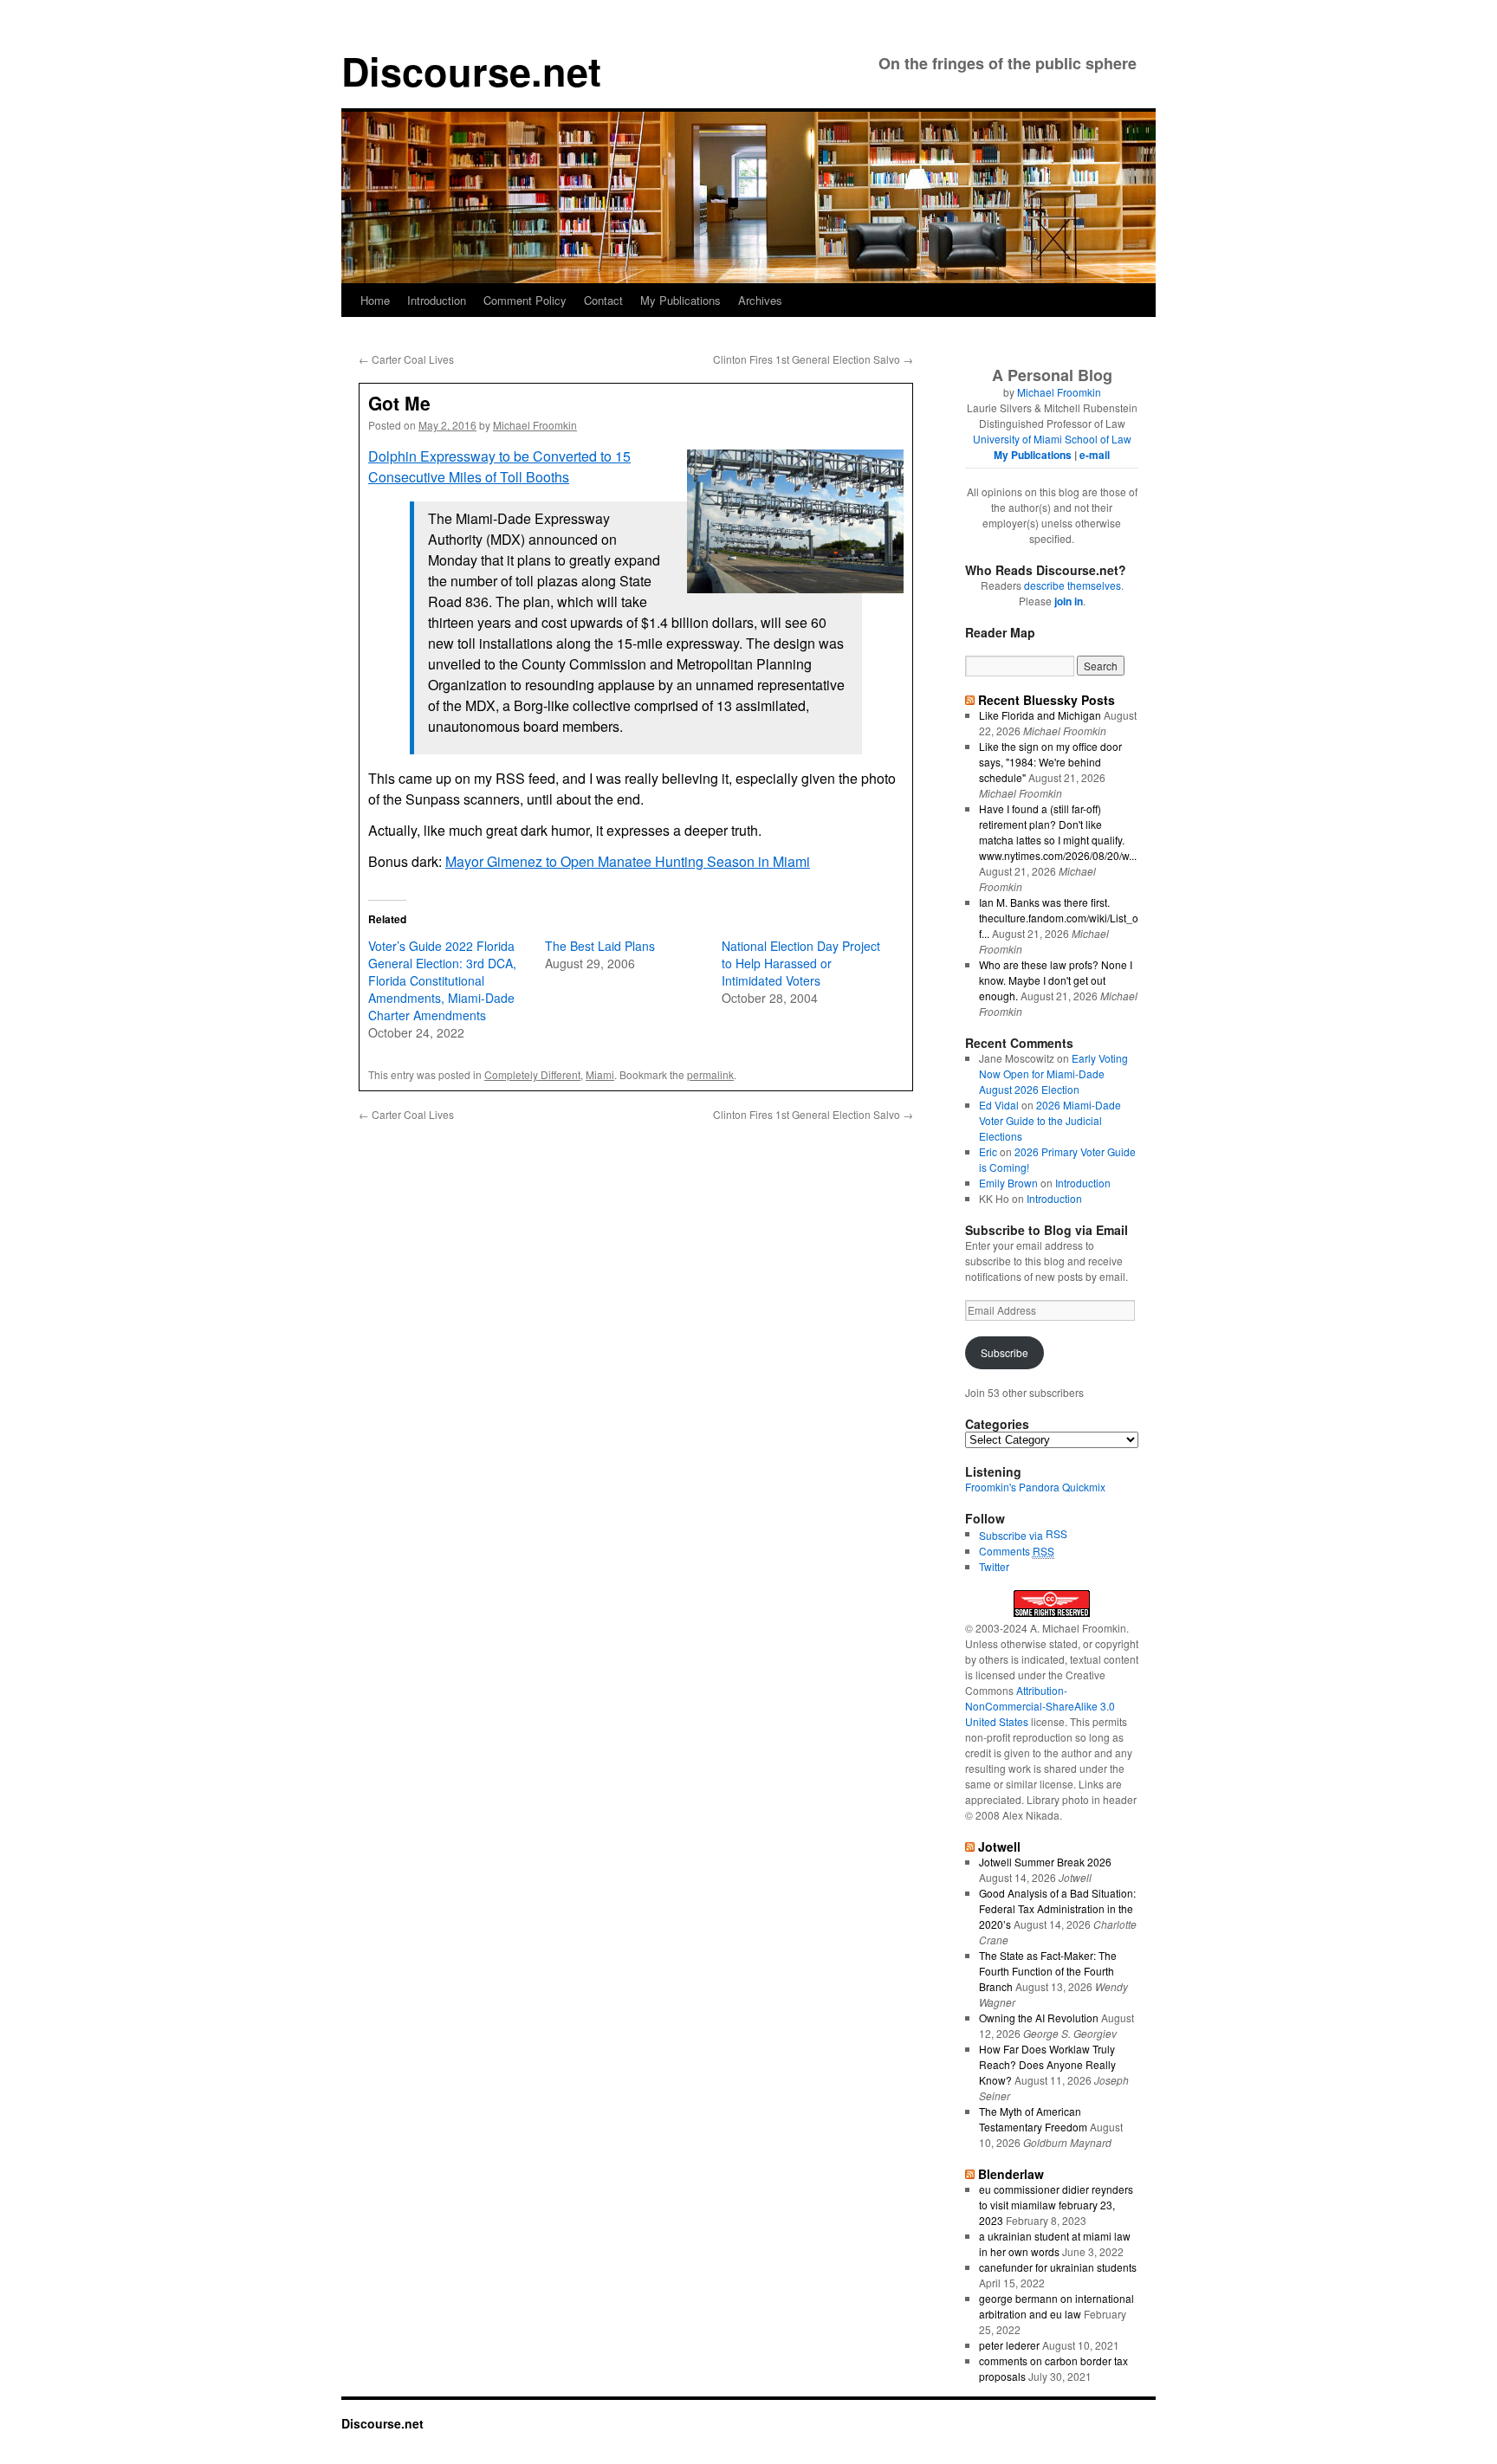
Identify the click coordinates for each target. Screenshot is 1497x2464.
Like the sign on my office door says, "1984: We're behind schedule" (1050, 762)
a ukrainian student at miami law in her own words (1055, 2244)
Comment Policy (525, 300)
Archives (760, 300)
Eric (988, 1151)
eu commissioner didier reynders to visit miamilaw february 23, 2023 (1056, 2205)
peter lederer (1009, 2345)
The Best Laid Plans (600, 946)
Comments (1017, 1551)
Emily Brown (1008, 1183)
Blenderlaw (1011, 2174)
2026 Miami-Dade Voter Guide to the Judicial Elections (1050, 1120)
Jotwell (999, 1846)
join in (1069, 601)
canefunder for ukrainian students (1058, 2267)
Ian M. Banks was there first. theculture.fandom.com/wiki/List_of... (1059, 918)
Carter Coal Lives (406, 359)
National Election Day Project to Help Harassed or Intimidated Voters (801, 963)
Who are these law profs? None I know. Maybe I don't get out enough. (1056, 980)
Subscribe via (1012, 1535)
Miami (600, 1074)
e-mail (1095, 455)
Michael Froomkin (535, 425)
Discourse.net (471, 71)
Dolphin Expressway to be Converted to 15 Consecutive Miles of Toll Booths (499, 466)
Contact (603, 300)
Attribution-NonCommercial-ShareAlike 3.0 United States (1040, 1706)
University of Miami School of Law (1052, 439)
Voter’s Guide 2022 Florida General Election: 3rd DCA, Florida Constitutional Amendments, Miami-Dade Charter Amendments (442, 980)
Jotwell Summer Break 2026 (1045, 1862)
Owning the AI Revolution (1039, 2018)
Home (375, 300)
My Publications (680, 300)
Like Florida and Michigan (1040, 715)
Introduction (437, 300)
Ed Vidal (999, 1105)
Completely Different (532, 1074)
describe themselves (1073, 585)
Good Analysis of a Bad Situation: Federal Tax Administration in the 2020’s (1057, 1908)
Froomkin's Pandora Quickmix (1035, 1487)
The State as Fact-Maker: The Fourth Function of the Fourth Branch (1048, 1971)
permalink (710, 1074)
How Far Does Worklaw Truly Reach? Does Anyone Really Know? (1047, 2064)
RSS (1056, 1533)
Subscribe (1004, 1352)
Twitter (994, 1566)
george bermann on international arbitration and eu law (1056, 2306)
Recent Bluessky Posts (1047, 700)
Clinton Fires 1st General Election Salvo (813, 359)
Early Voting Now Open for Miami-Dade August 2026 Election (1053, 1074)
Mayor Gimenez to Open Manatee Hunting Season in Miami (628, 861)
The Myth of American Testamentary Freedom (1033, 2119)
